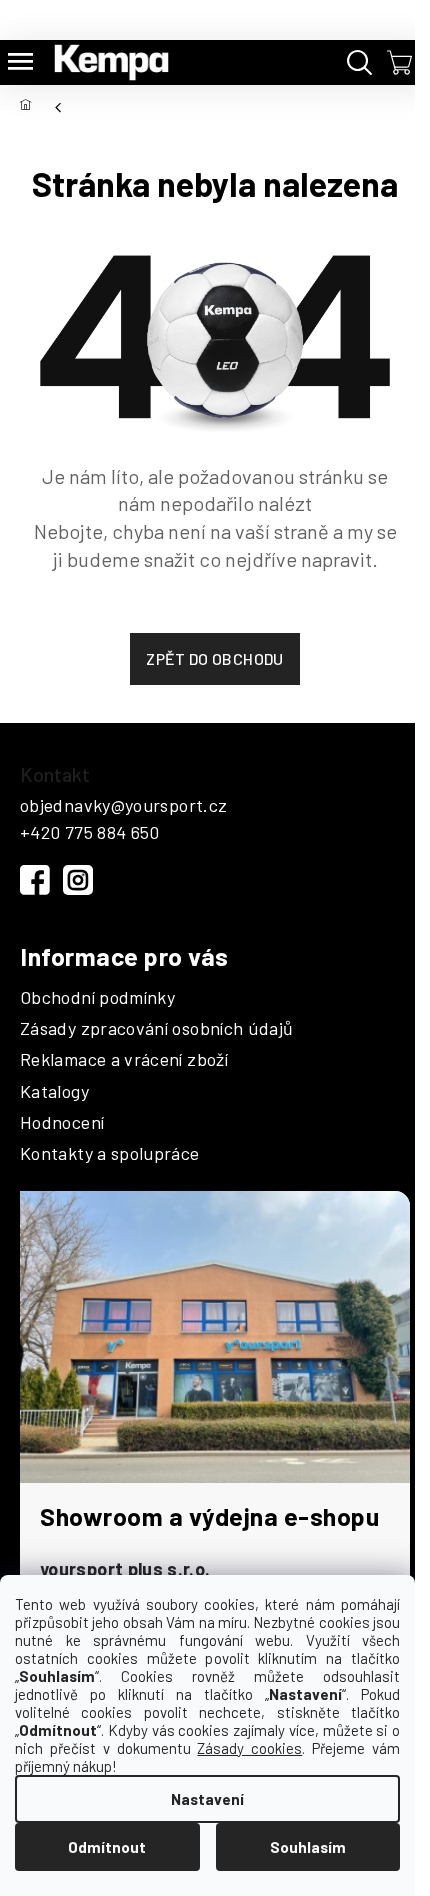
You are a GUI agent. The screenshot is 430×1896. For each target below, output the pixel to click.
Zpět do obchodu (214, 658)
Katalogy (54, 1092)
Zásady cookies (249, 1748)
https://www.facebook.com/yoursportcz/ (35, 880)
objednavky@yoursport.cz (123, 805)
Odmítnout (107, 1847)
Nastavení (207, 1799)
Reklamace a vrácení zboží (124, 1060)
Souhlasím (308, 1847)
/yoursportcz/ (78, 880)
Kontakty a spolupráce (110, 1154)
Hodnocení (62, 1123)
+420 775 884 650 (90, 832)
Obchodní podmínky (97, 998)
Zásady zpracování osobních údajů (157, 1029)
